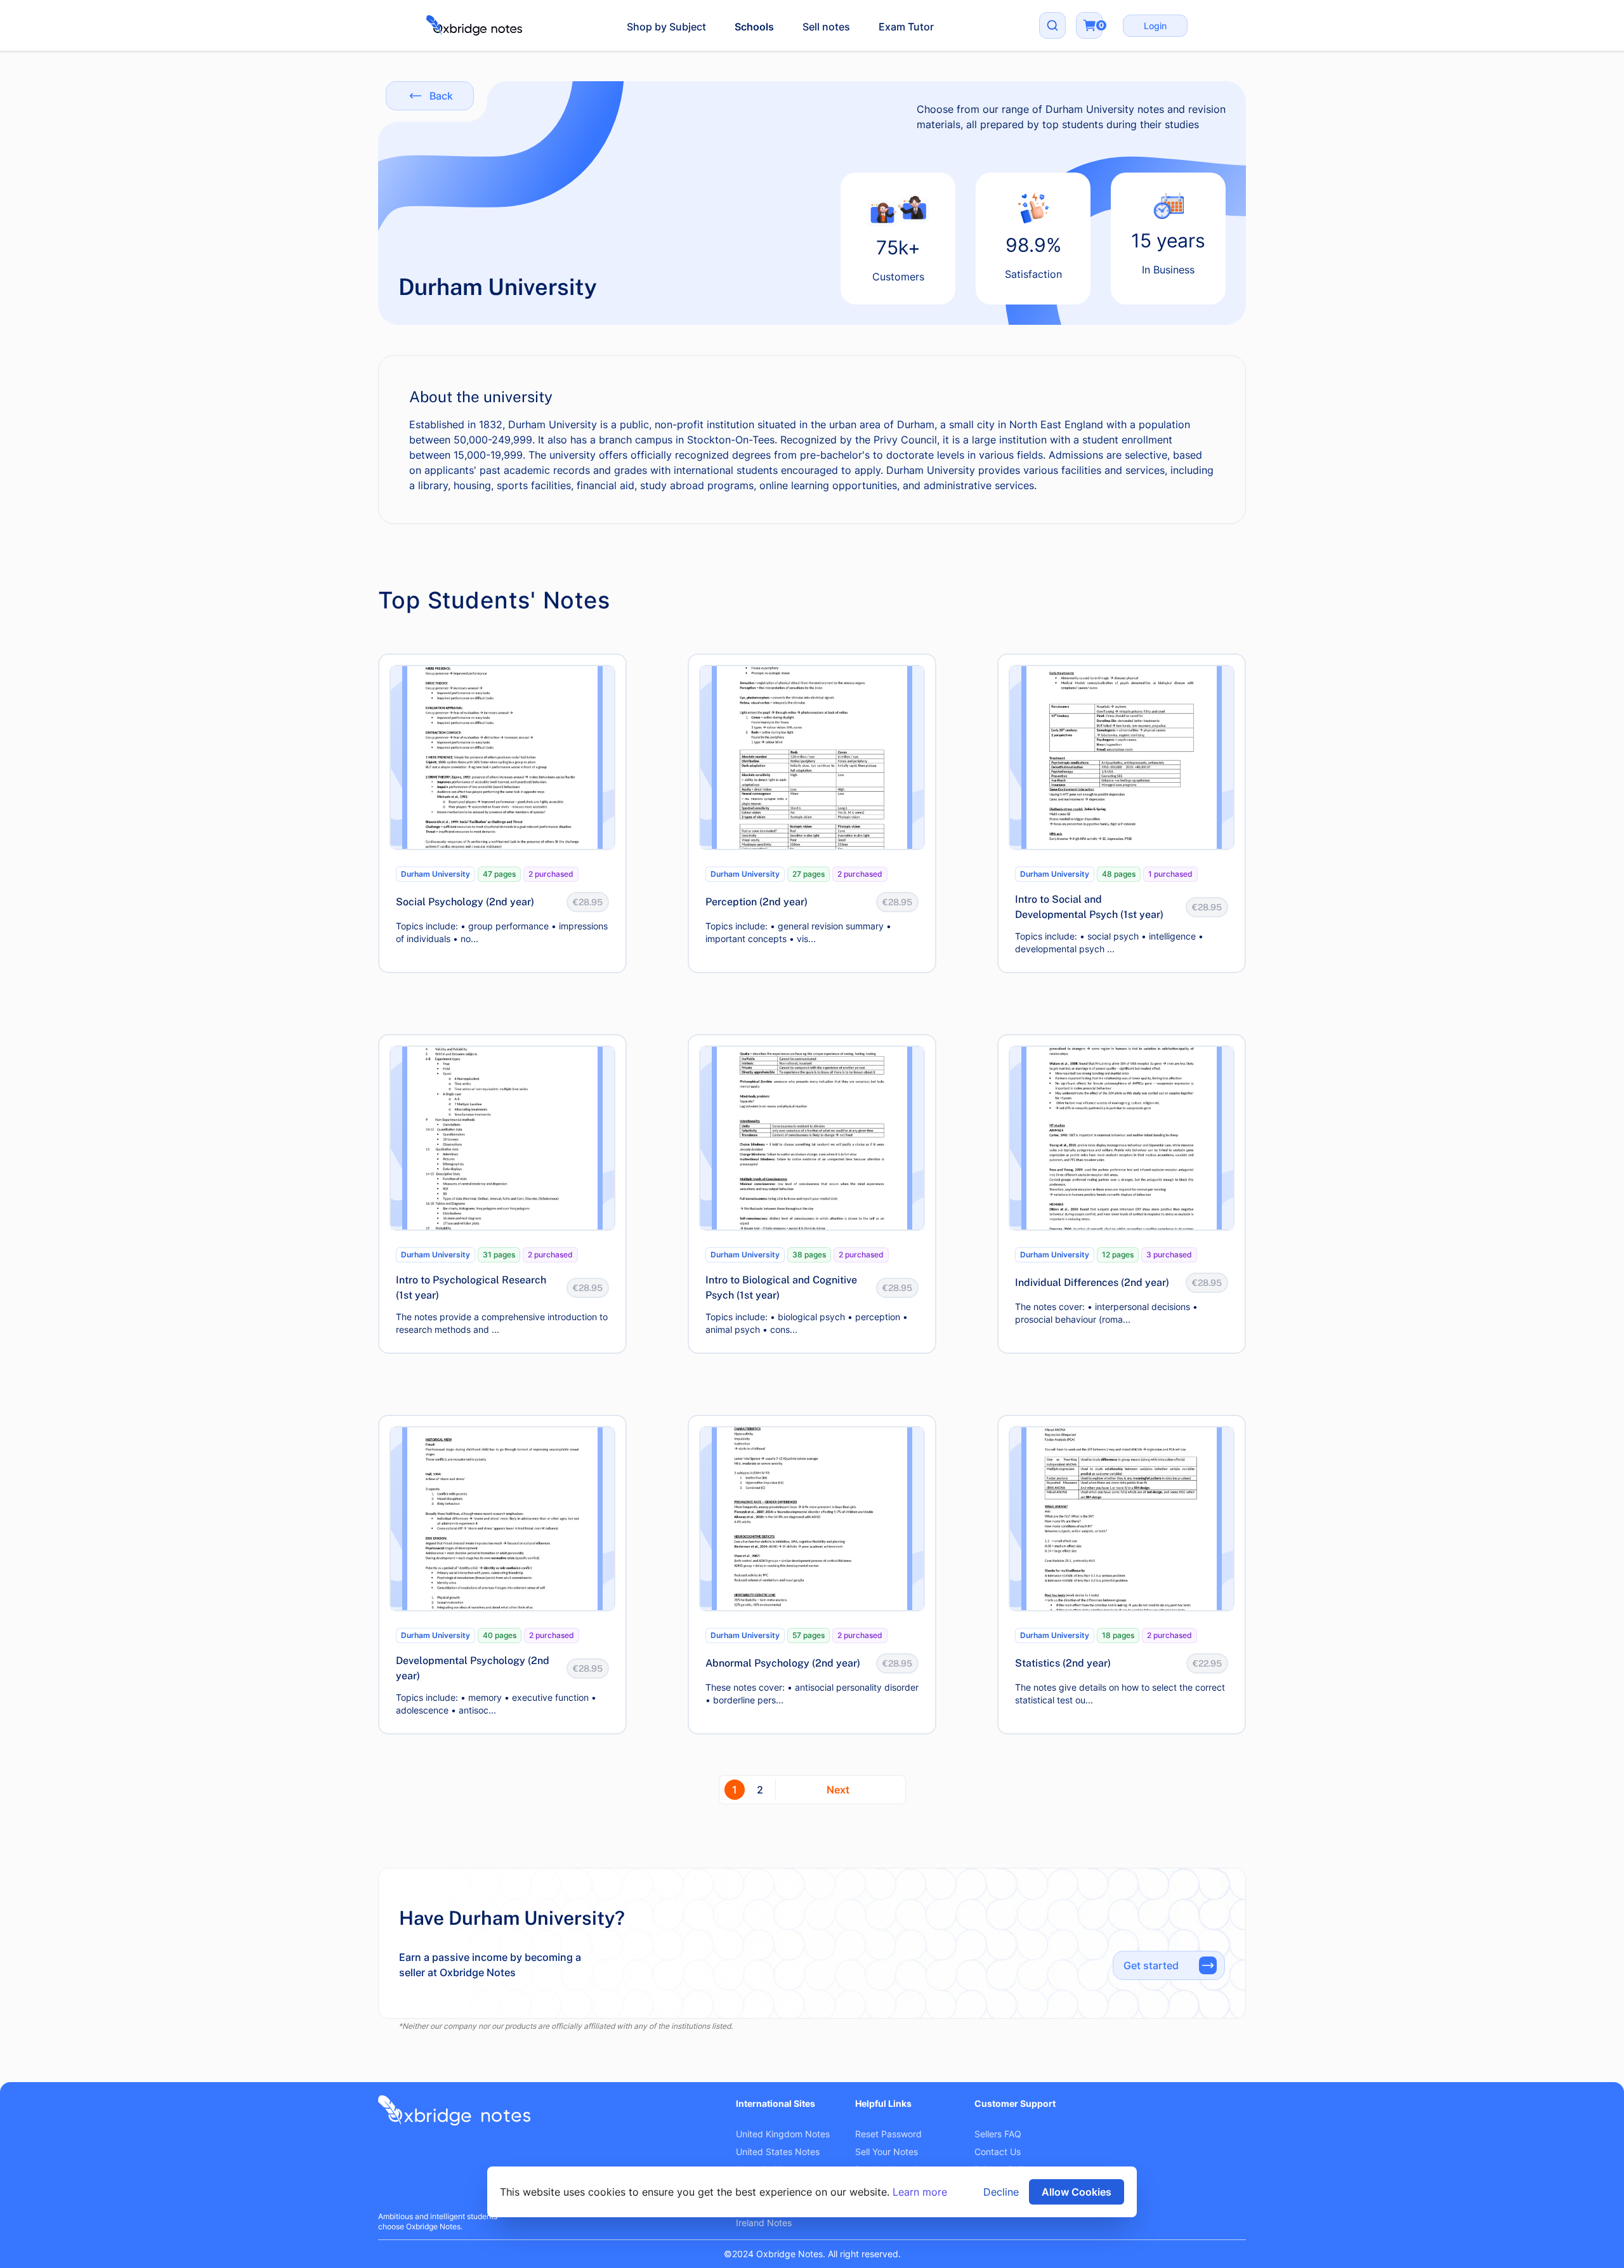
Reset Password (888, 2134)
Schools (754, 27)
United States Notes (778, 2152)
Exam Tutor (906, 27)
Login (1155, 26)
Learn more (920, 2192)
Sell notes (826, 27)
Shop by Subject (666, 27)
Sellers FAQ (998, 2134)
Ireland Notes (764, 2223)
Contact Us (998, 2152)
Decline (1001, 2192)
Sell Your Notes (887, 2152)
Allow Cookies (1077, 2192)
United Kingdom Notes (783, 2134)
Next (838, 1790)
